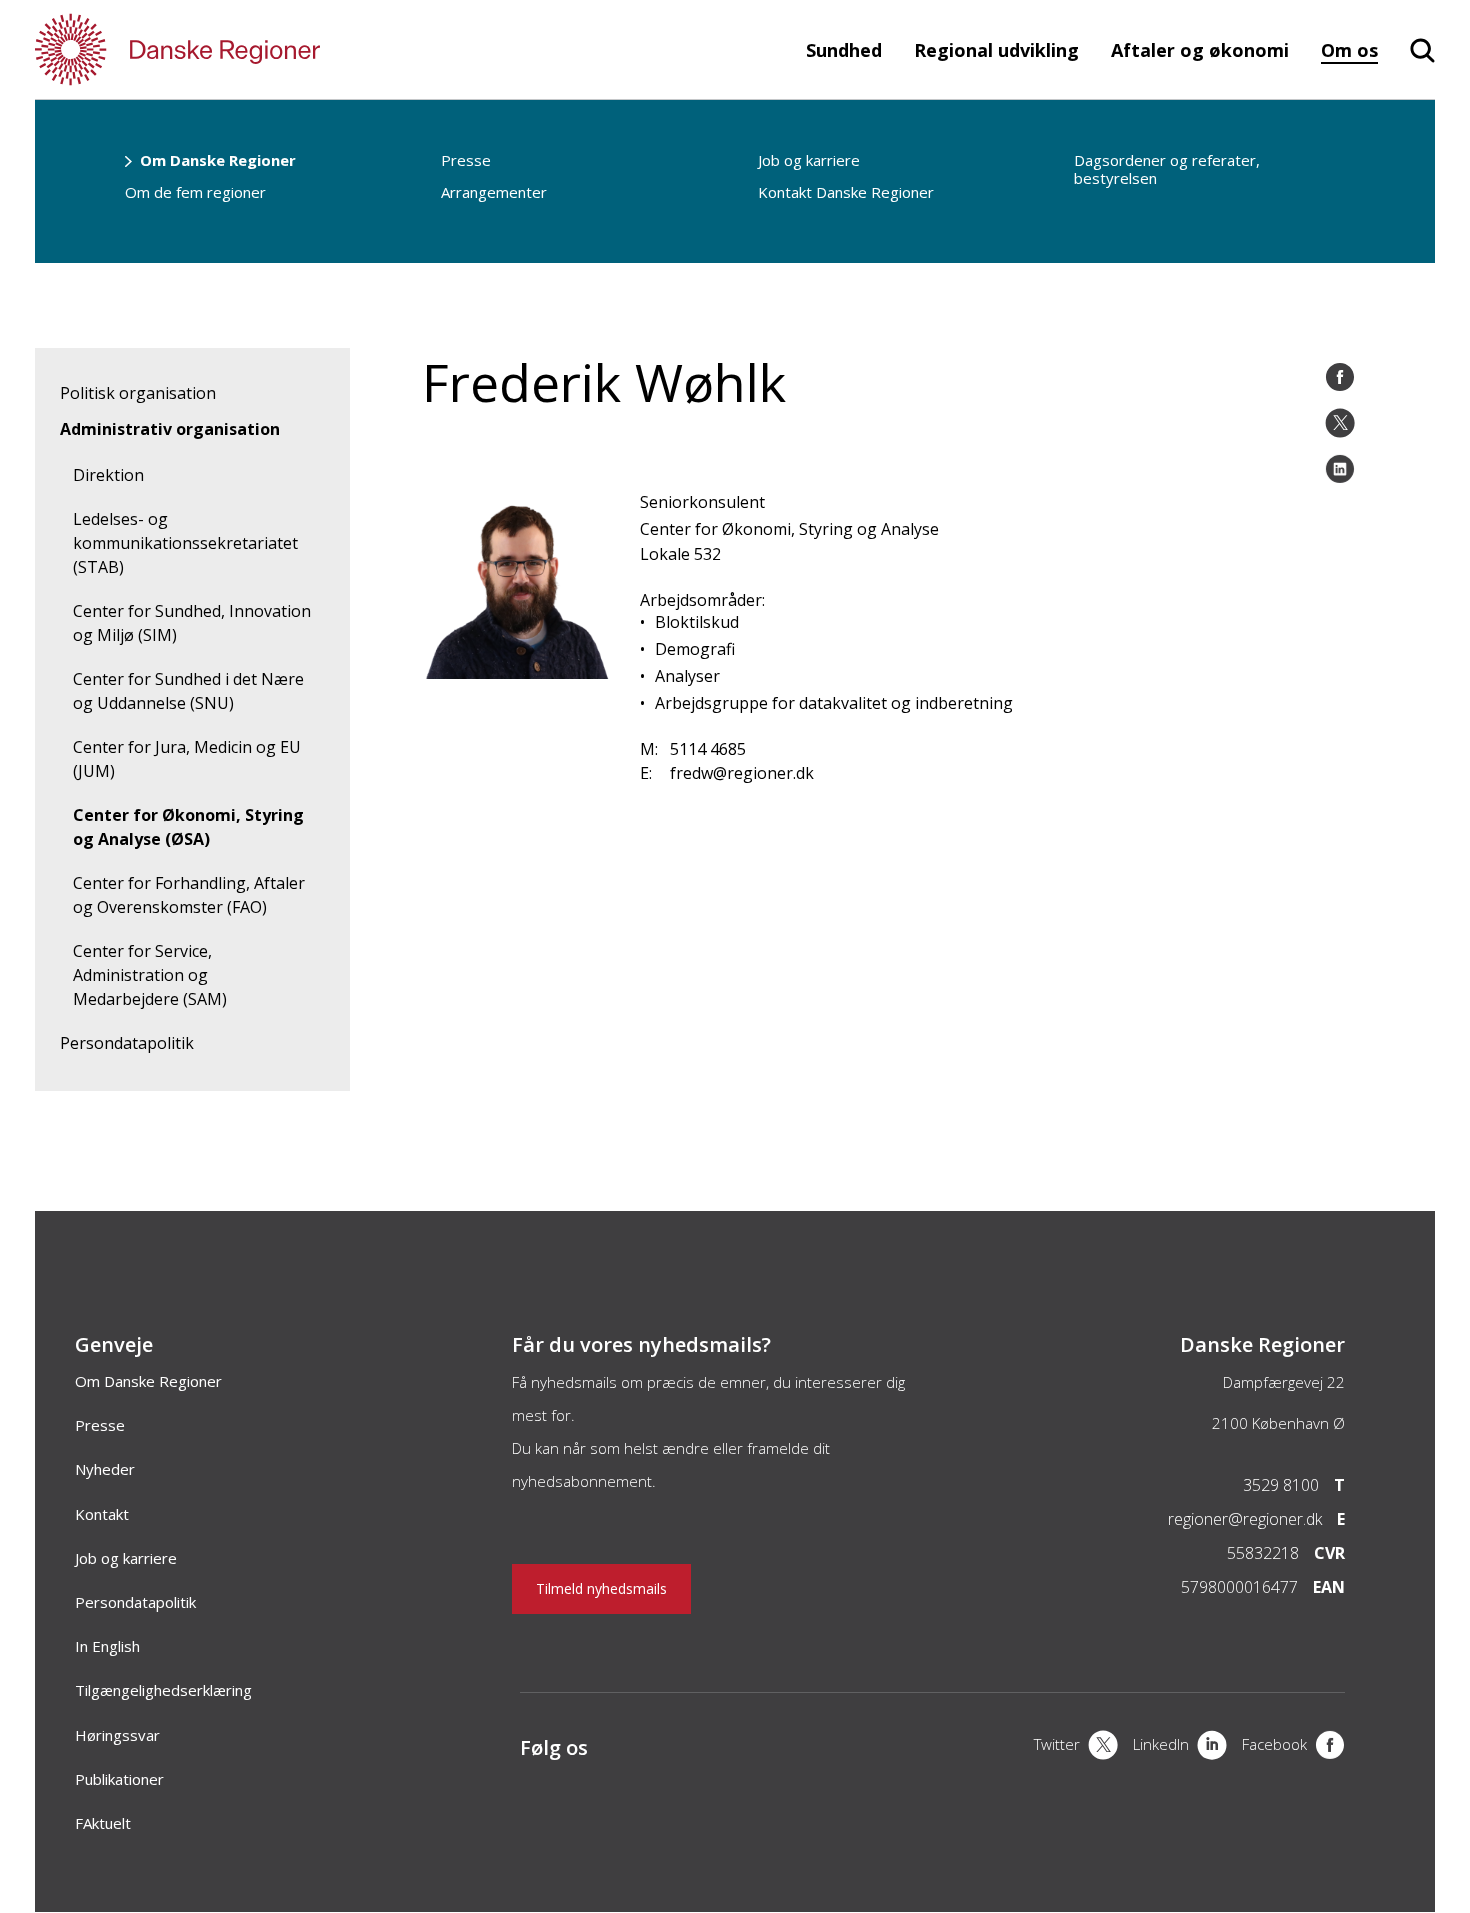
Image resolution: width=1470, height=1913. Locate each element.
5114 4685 (708, 749)
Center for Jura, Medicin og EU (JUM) (187, 759)
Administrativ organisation (170, 429)
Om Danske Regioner (218, 160)
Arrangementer (494, 192)
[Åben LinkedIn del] (1340, 469)
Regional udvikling (996, 50)
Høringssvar (117, 1735)
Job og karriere (809, 160)
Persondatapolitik (127, 1043)
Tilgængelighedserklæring (163, 1690)
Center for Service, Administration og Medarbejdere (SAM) (150, 975)
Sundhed (844, 50)
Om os (1349, 50)
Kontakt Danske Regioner (846, 192)
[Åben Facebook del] (1340, 377)
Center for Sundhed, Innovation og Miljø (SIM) (192, 623)
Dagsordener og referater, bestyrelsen (1167, 169)
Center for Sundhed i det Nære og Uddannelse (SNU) (188, 691)
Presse (466, 160)
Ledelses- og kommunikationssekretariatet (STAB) (185, 543)
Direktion (108, 475)
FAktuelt (103, 1823)
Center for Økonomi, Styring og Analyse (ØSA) (188, 827)
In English (107, 1646)
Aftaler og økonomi (1200, 50)
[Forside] (235, 49)
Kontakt (102, 1514)
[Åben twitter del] (1340, 423)
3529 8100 (1281, 1485)
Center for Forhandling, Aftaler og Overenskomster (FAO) (189, 895)
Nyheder (105, 1469)
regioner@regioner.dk (1245, 1519)
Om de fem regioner (195, 192)
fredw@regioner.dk (742, 773)
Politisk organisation (138, 393)
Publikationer (119, 1779)
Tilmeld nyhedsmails (601, 1588)
